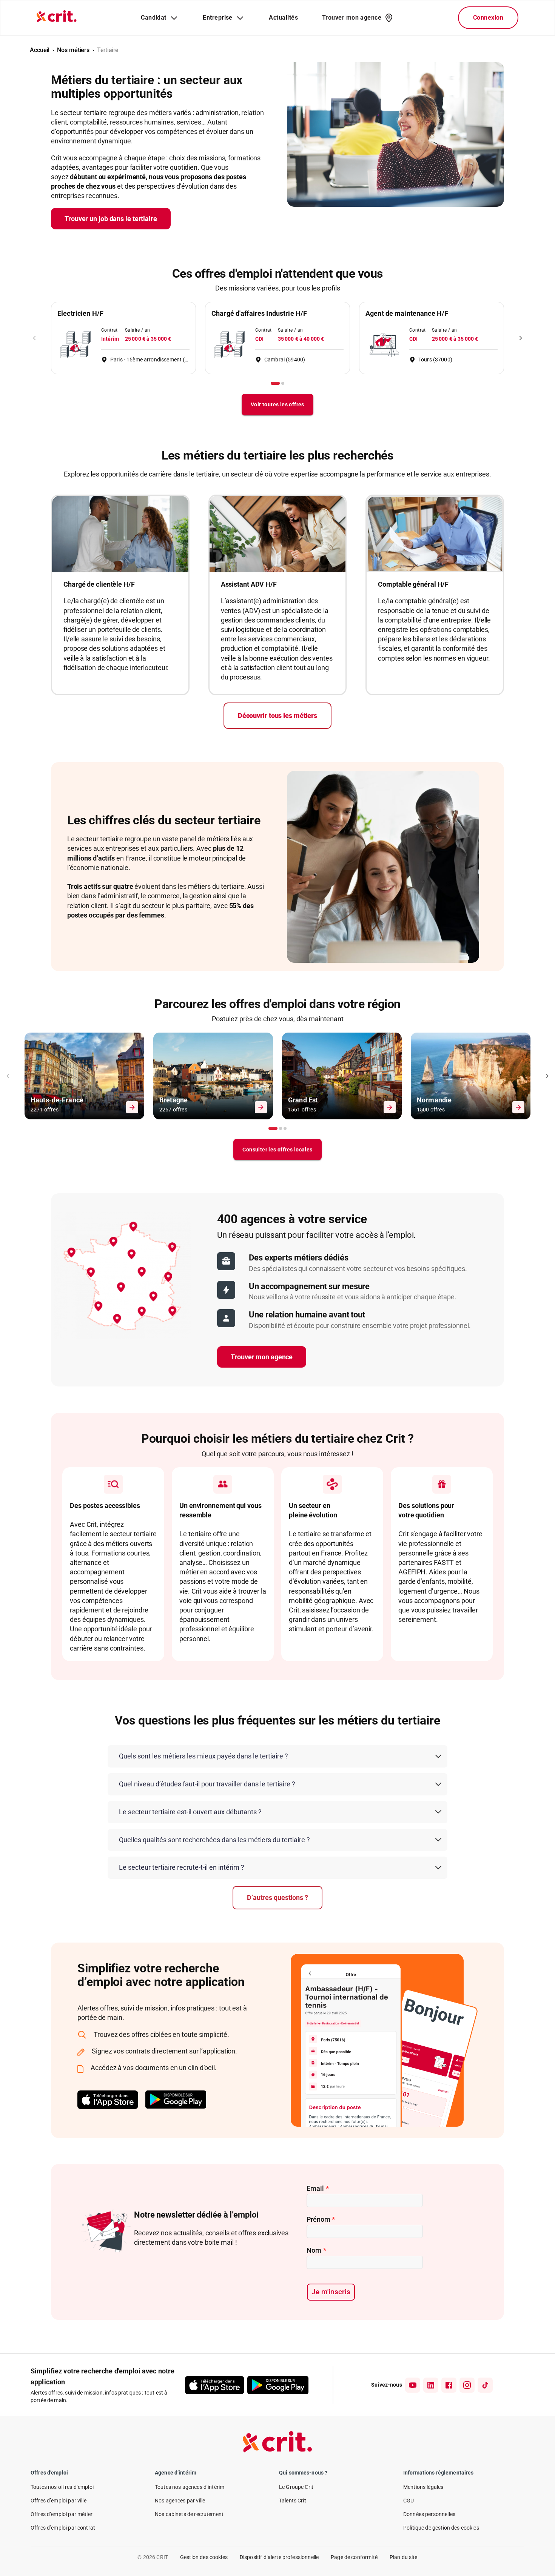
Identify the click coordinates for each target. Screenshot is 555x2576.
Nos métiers (73, 50)
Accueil (40, 50)
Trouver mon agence (262, 1357)
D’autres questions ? (277, 1897)
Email (318, 2188)
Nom (316, 2250)
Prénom (321, 2219)
